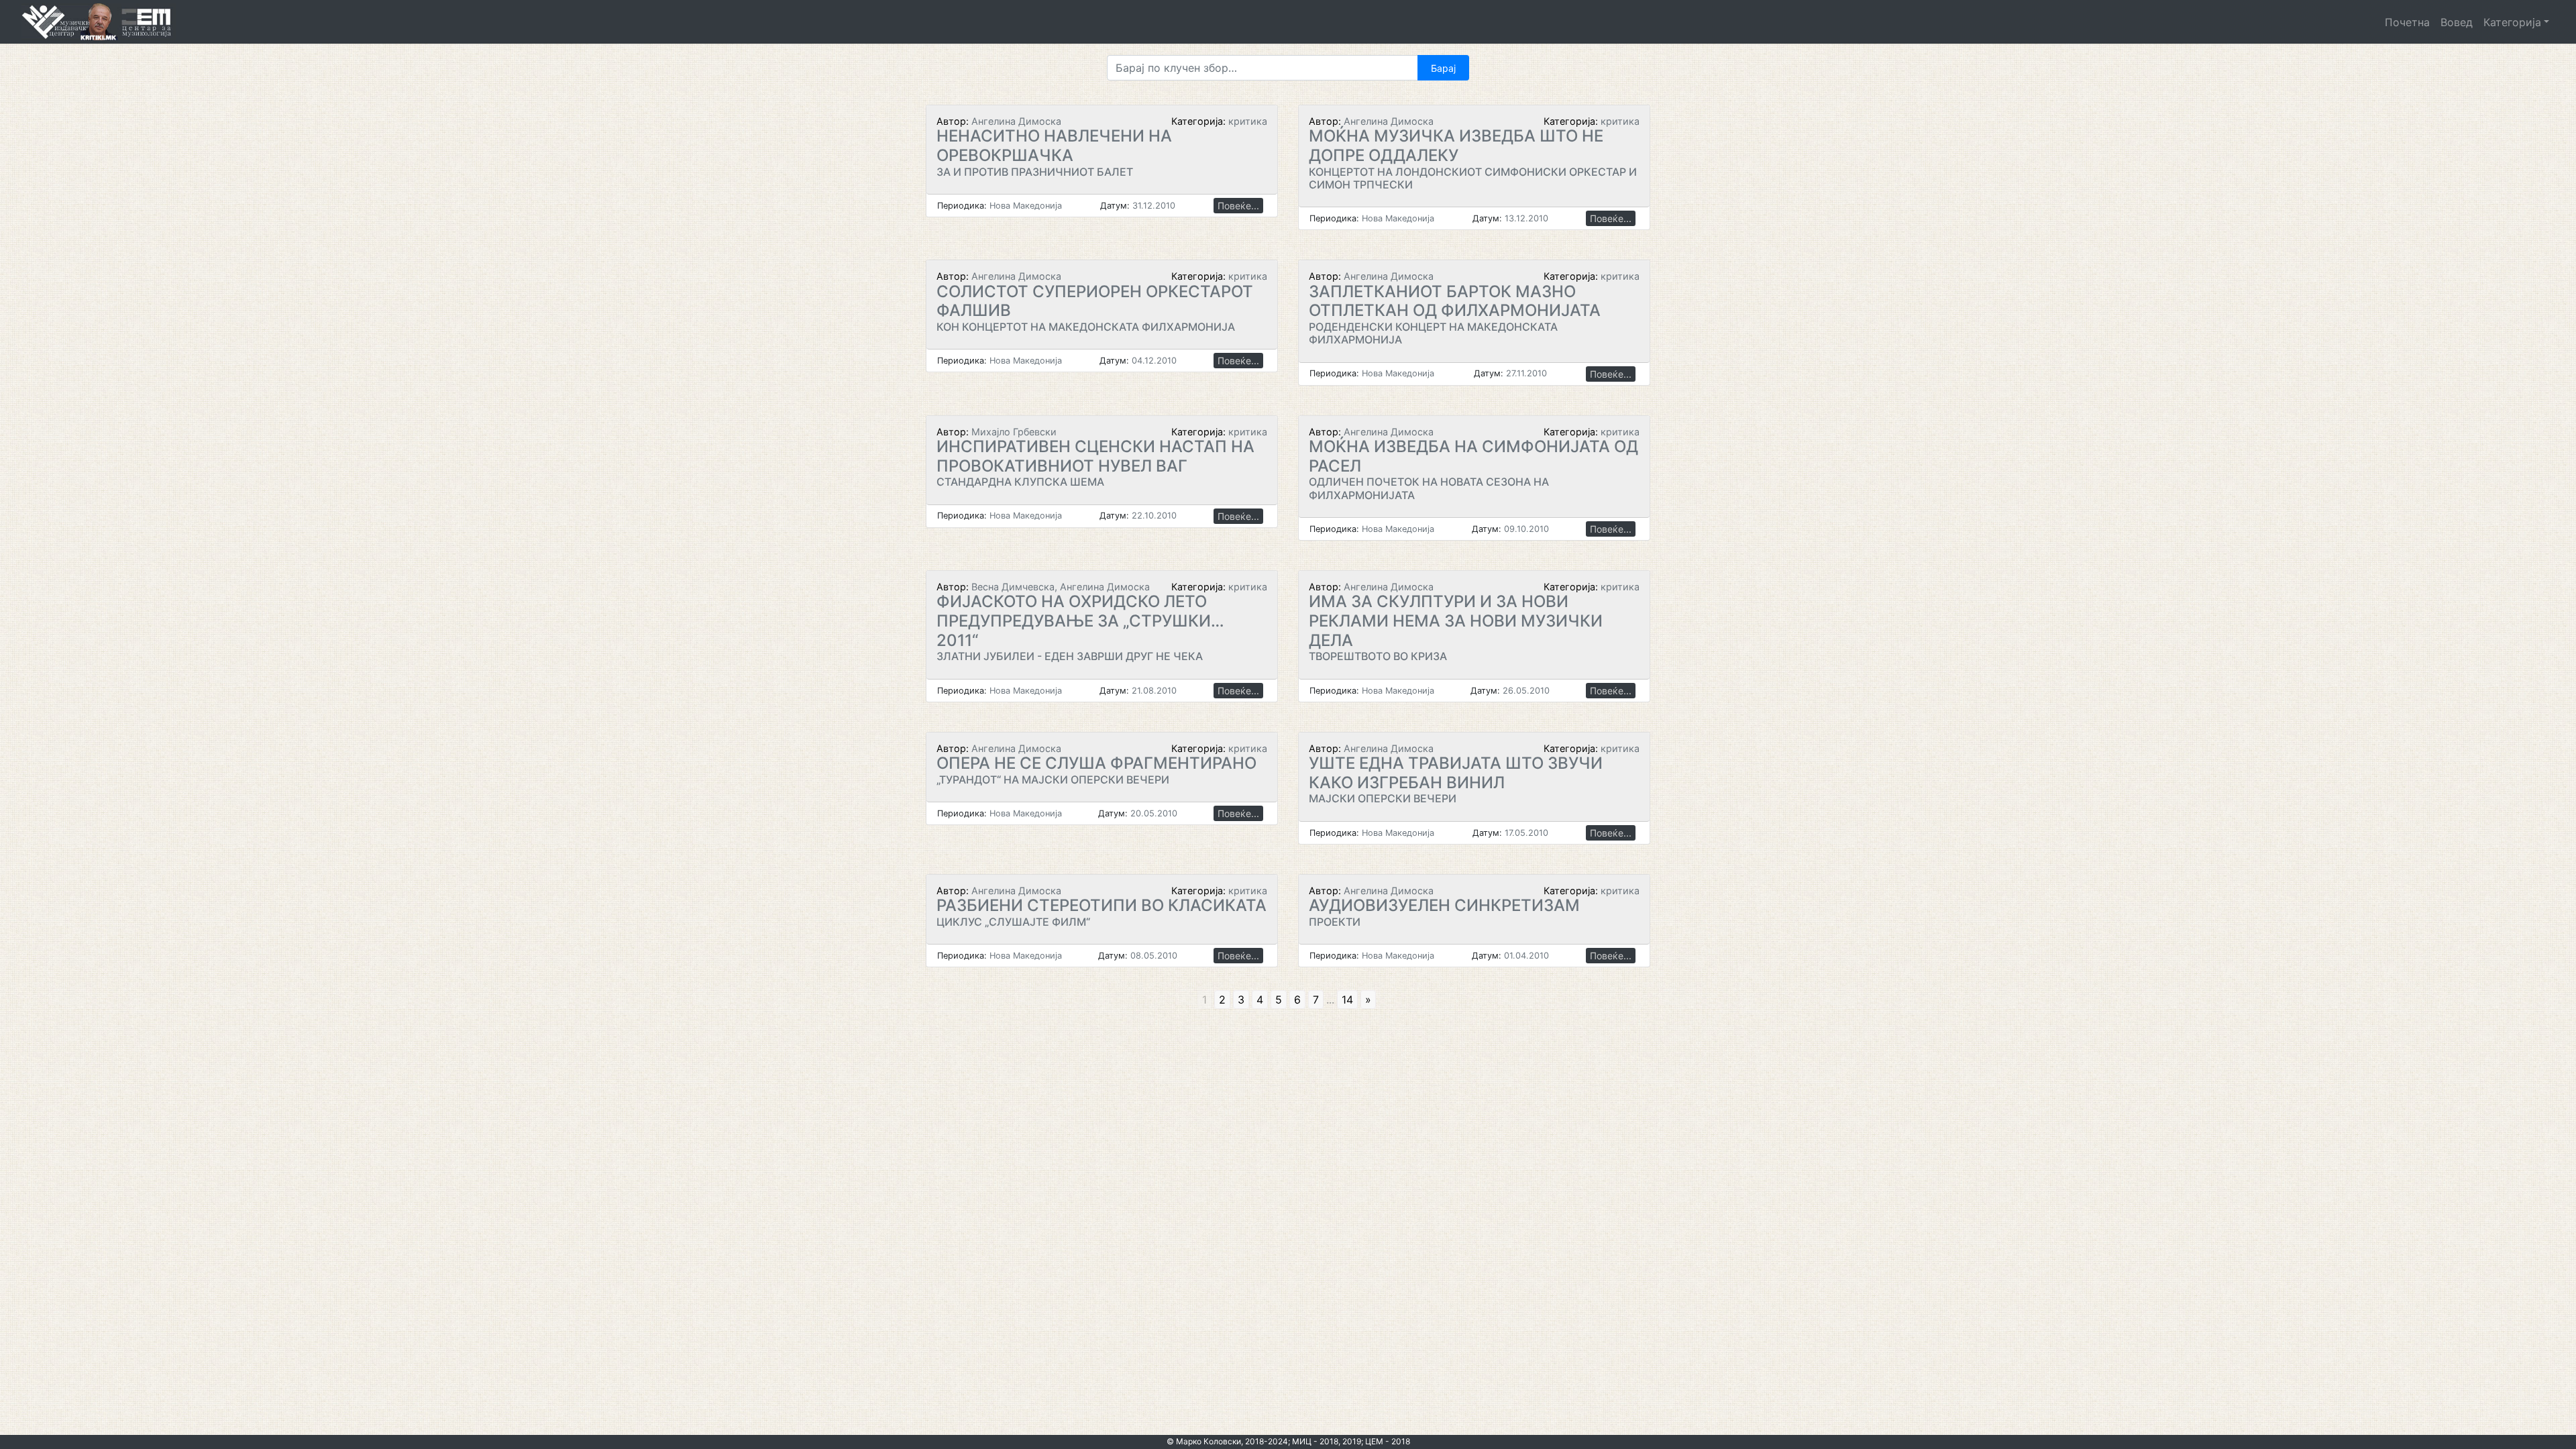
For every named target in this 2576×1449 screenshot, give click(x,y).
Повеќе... (1238, 206)
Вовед (2457, 22)
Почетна (2407, 22)
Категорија (2512, 22)
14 (1347, 1000)
